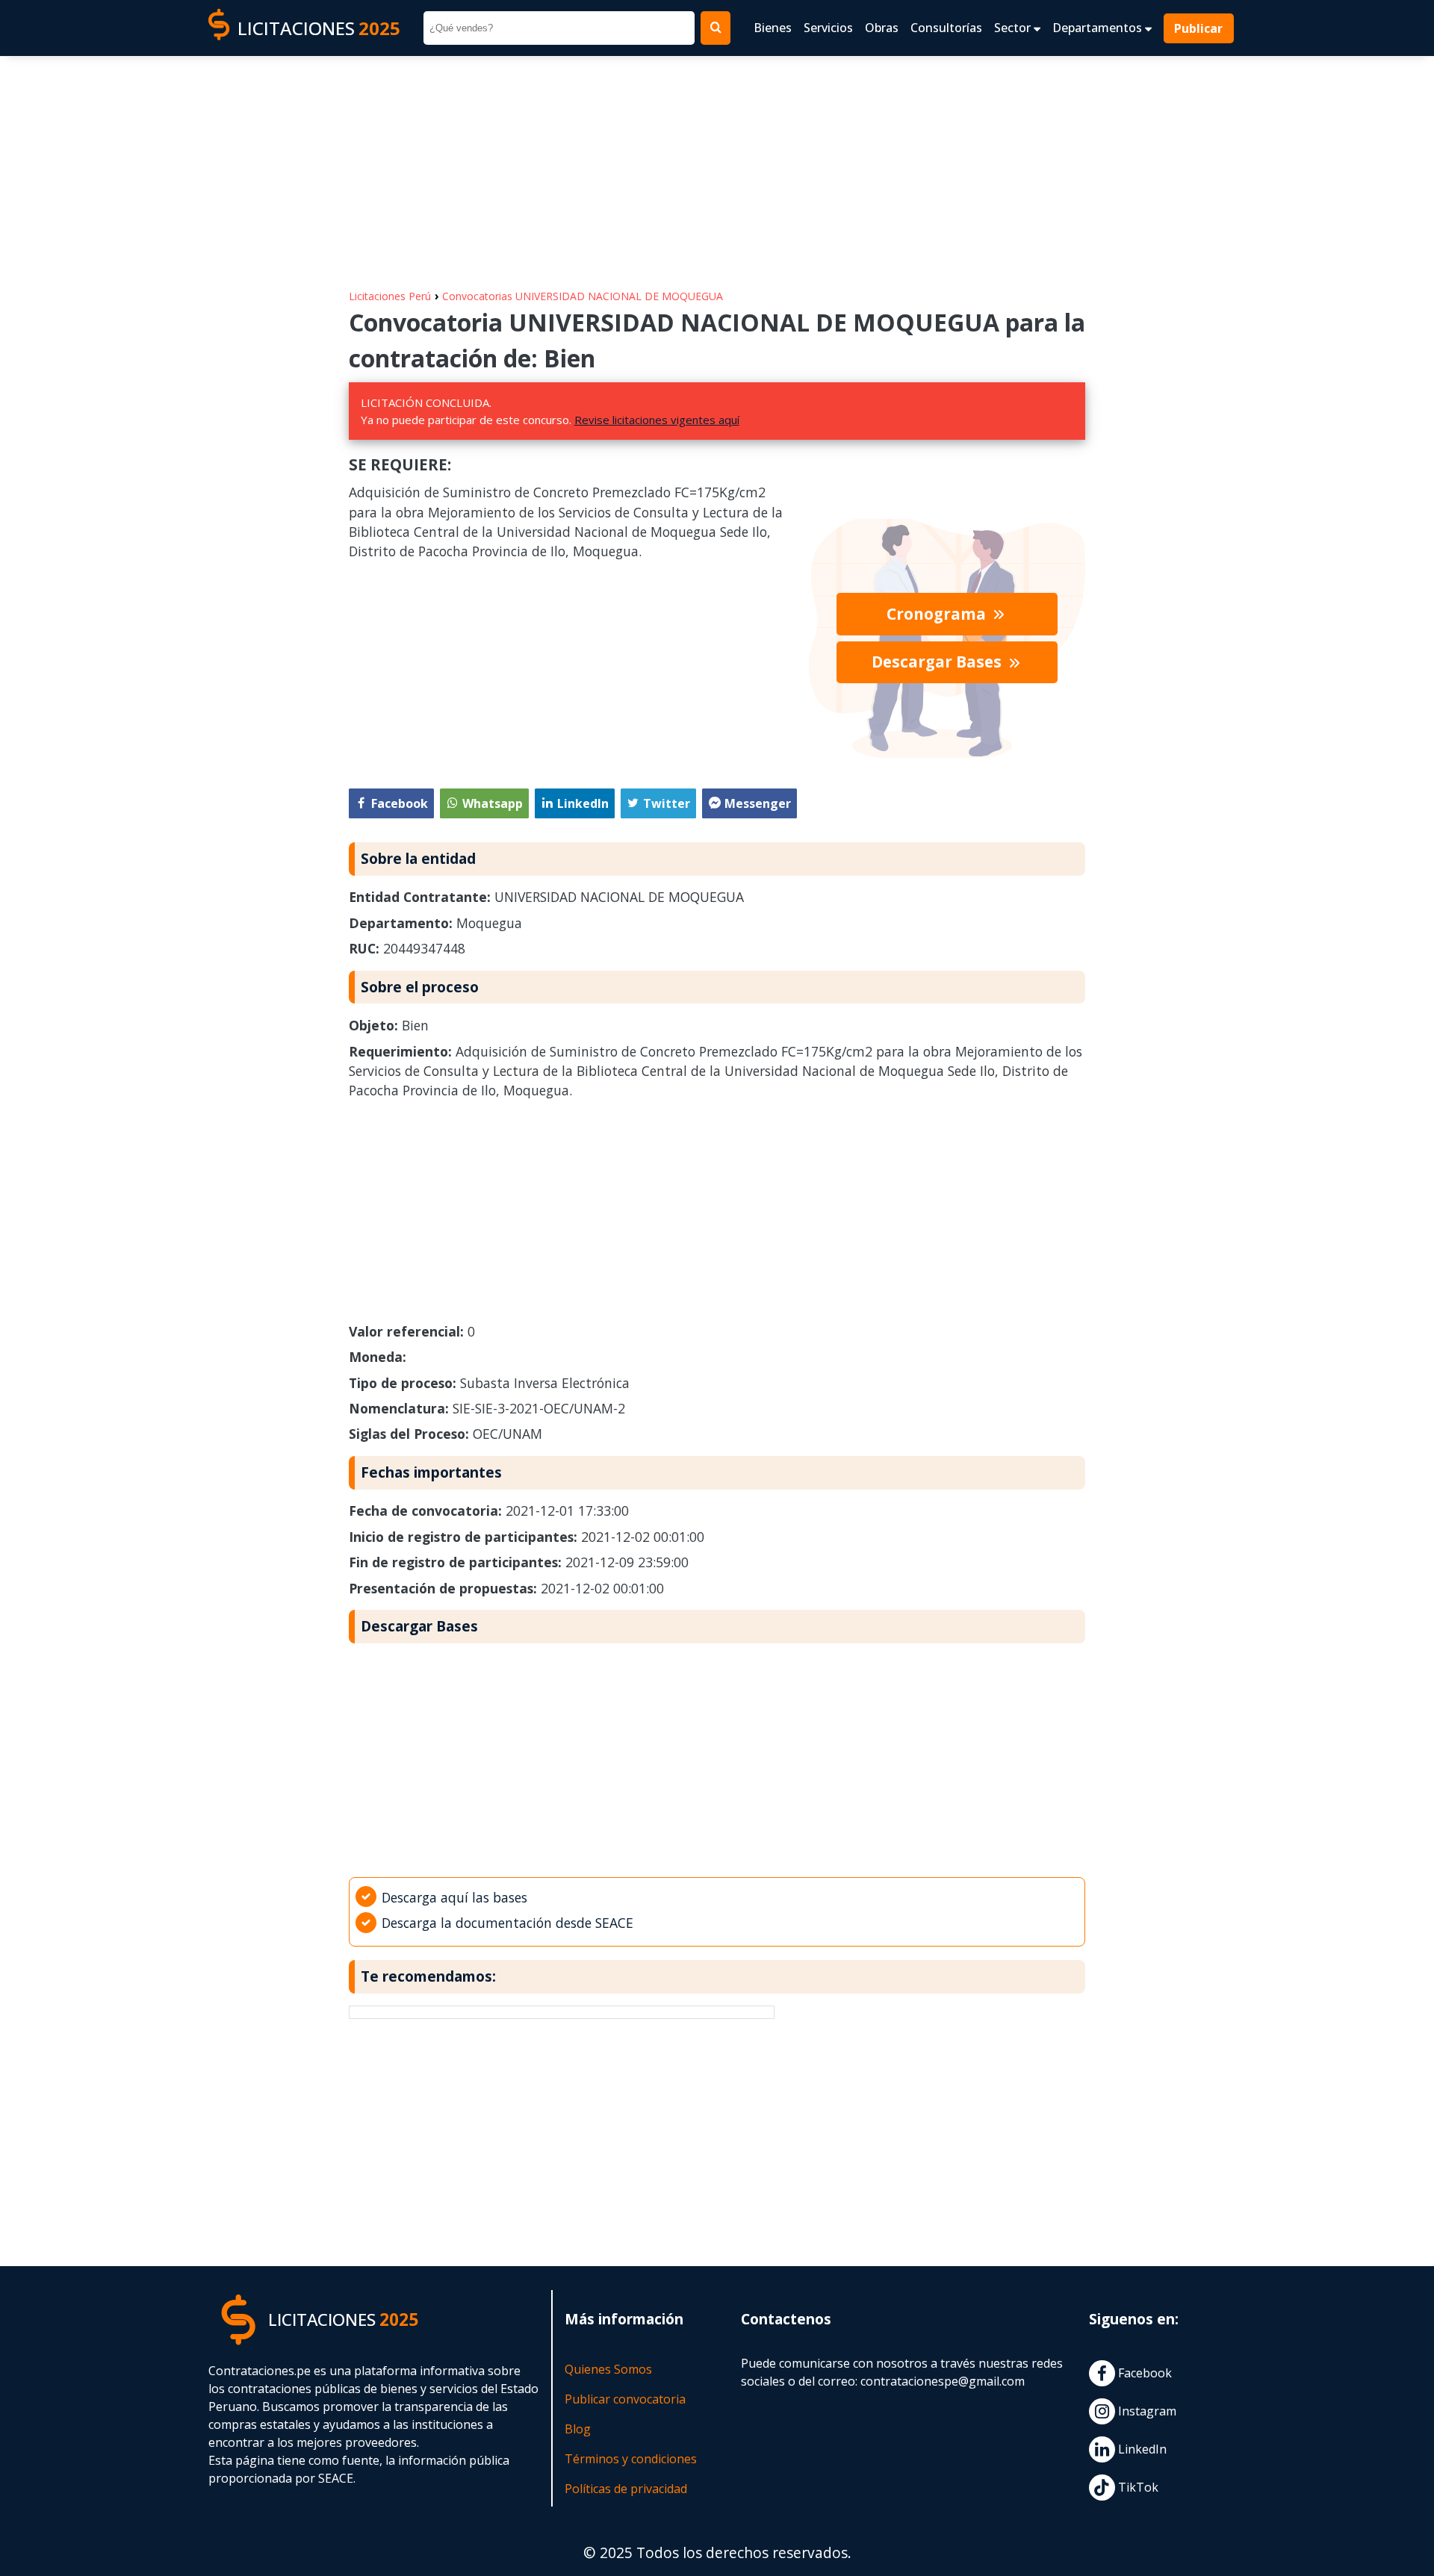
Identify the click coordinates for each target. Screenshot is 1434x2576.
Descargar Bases (938, 662)
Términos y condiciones (631, 2459)
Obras (882, 28)
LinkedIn (1141, 2449)
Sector (1014, 28)
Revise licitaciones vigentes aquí (657, 420)
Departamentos (1099, 28)
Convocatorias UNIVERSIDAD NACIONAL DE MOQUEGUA (583, 296)
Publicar (1199, 28)
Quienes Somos (608, 2369)
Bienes (773, 28)
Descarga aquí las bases (454, 1897)
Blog (578, 2429)
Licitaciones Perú (390, 296)
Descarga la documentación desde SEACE (508, 1923)
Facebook (1143, 2373)
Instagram (1146, 2411)
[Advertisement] (717, 165)
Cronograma (938, 614)
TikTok (1137, 2487)
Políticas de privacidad (626, 2489)
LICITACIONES (319, 28)
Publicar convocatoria (625, 2399)
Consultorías (946, 28)
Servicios (828, 28)
